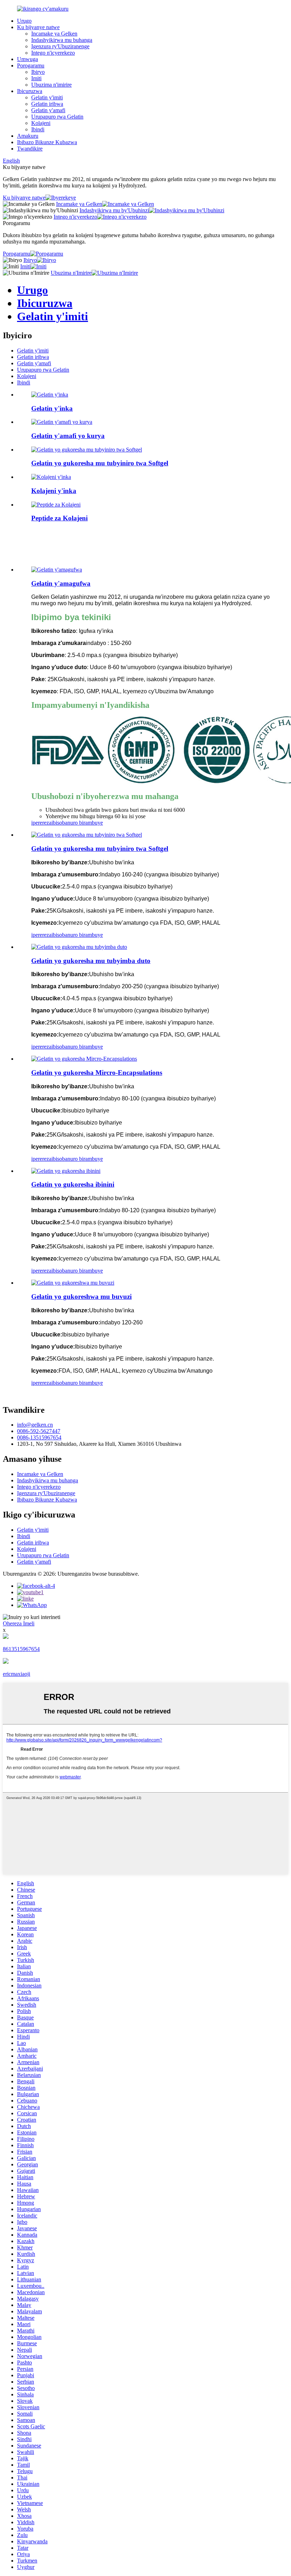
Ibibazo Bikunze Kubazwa (47, 142)
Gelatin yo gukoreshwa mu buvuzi (81, 1297)
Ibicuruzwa (30, 91)
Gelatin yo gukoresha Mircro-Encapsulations (97, 1073)
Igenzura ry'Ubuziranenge (60, 46)
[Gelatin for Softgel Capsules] (87, 835)
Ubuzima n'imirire (51, 85)
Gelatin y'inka (52, 408)
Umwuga (28, 59)
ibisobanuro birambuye (77, 823)
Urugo (24, 21)
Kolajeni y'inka (54, 491)
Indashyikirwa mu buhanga (62, 40)
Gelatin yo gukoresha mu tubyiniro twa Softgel (100, 463)
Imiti (36, 78)
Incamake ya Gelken (54, 34)
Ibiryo (38, 72)
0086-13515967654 (39, 1437)
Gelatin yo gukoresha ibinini (73, 1184)
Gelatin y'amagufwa (61, 583)
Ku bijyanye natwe (38, 27)
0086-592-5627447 (39, 1431)
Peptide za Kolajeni (59, 518)
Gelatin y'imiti (47, 97)
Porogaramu (31, 65)
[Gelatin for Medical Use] (73, 1283)
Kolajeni (41, 123)
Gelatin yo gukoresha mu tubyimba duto (91, 961)
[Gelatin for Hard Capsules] (79, 947)
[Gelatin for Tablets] (66, 1171)
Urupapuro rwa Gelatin (57, 117)
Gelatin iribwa (47, 104)
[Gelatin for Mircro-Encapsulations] (84, 1059)
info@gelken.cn (35, 1425)
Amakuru (28, 136)
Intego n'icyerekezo (53, 53)
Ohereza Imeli (19, 1623)
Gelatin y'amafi (48, 110)
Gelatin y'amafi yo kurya (68, 436)
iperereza (41, 823)
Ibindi (38, 129)
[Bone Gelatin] (57, 570)
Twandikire (30, 149)
